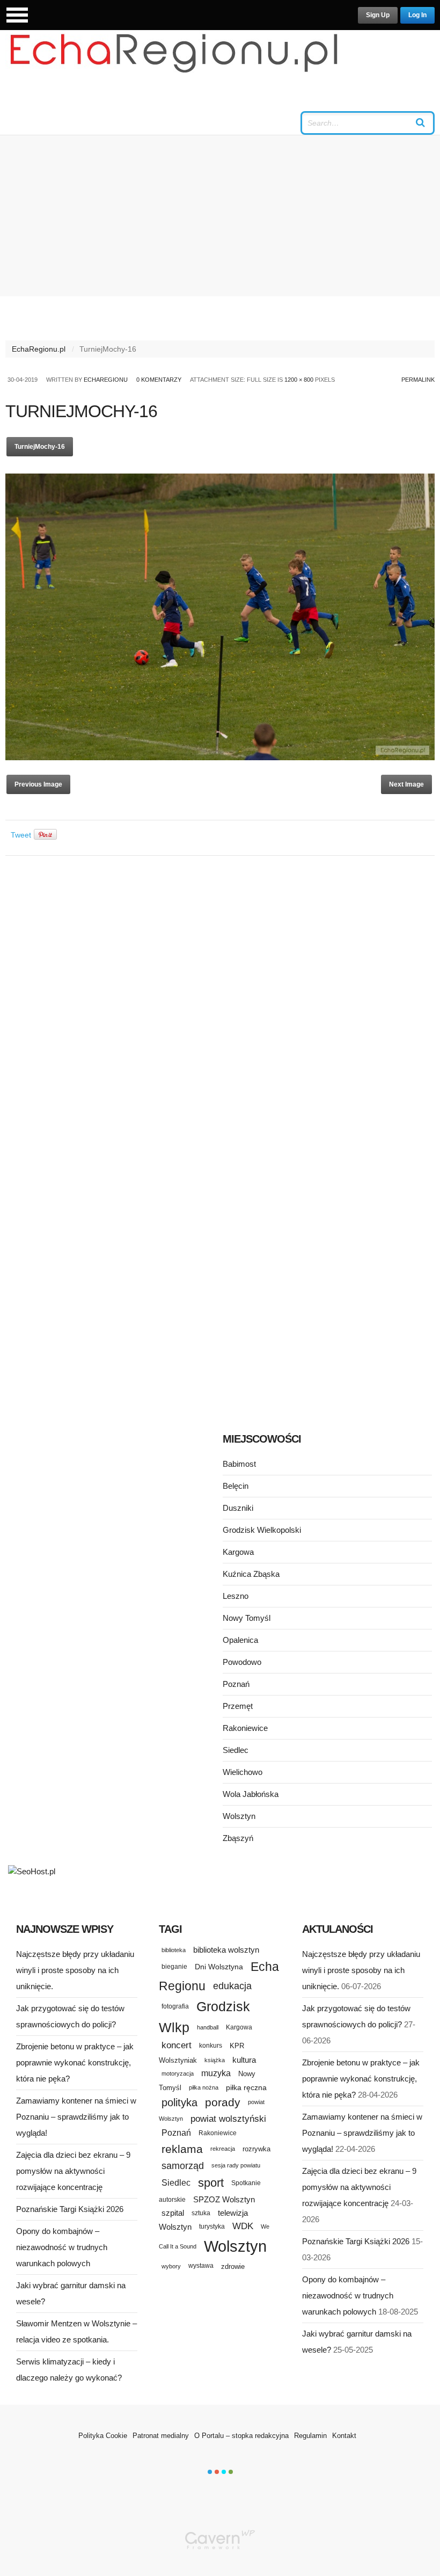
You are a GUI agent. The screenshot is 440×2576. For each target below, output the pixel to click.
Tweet (21, 835)
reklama (182, 2149)
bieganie (174, 1966)
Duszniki (238, 1508)
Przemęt (238, 1706)
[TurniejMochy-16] (220, 758)
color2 (217, 2472)
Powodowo (242, 1662)
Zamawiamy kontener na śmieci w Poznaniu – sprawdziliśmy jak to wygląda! (76, 2117)
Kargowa (238, 1552)
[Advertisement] (220, 216)
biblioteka (174, 1950)
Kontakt (344, 2436)
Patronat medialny (161, 2436)
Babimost (239, 1464)
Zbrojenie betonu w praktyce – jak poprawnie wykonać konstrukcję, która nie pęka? (75, 2062)
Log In (417, 15)
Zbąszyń (238, 1838)
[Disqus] (220, 999)
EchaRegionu (106, 380)
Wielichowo (243, 1772)
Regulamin (310, 2436)
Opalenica (240, 1640)
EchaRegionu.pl (39, 349)
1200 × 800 (299, 380)
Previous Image (38, 784)
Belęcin (236, 1486)
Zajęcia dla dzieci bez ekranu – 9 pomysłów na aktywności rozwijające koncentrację (73, 2171)
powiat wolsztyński (228, 2119)
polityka (179, 2102)
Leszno (236, 1596)
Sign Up (378, 15)
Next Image (406, 784)
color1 (210, 2472)
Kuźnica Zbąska (251, 1574)
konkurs (211, 2045)
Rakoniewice (245, 1728)
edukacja (232, 1986)
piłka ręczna (246, 2087)
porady (223, 2102)
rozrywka (256, 2149)
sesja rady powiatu (236, 2165)
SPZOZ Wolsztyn (224, 2200)
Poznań (236, 1684)
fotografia (175, 2006)
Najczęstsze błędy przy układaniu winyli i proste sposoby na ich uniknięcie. (75, 1970)
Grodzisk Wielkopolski (262, 1530)
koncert (177, 2045)
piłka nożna (204, 2087)
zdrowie (233, 2266)
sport (211, 2183)
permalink (418, 380)
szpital (173, 2213)
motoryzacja (178, 2073)
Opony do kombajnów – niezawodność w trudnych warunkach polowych (62, 2247)
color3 (224, 2472)
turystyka (212, 2226)
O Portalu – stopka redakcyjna (241, 2436)
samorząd (183, 2166)
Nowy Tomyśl (247, 1618)
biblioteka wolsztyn (226, 1950)
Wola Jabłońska (251, 1794)
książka (215, 2060)
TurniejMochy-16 (40, 447)
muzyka (216, 2073)
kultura (244, 2060)
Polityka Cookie (103, 2436)
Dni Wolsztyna (219, 1967)
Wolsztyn (239, 1816)
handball (208, 2027)
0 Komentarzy (159, 380)
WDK (243, 2226)
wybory (171, 2266)
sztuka (201, 2213)
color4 (231, 2472)
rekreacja (223, 2149)
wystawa (201, 2266)
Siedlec (236, 1750)
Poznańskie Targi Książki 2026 (70, 2209)
